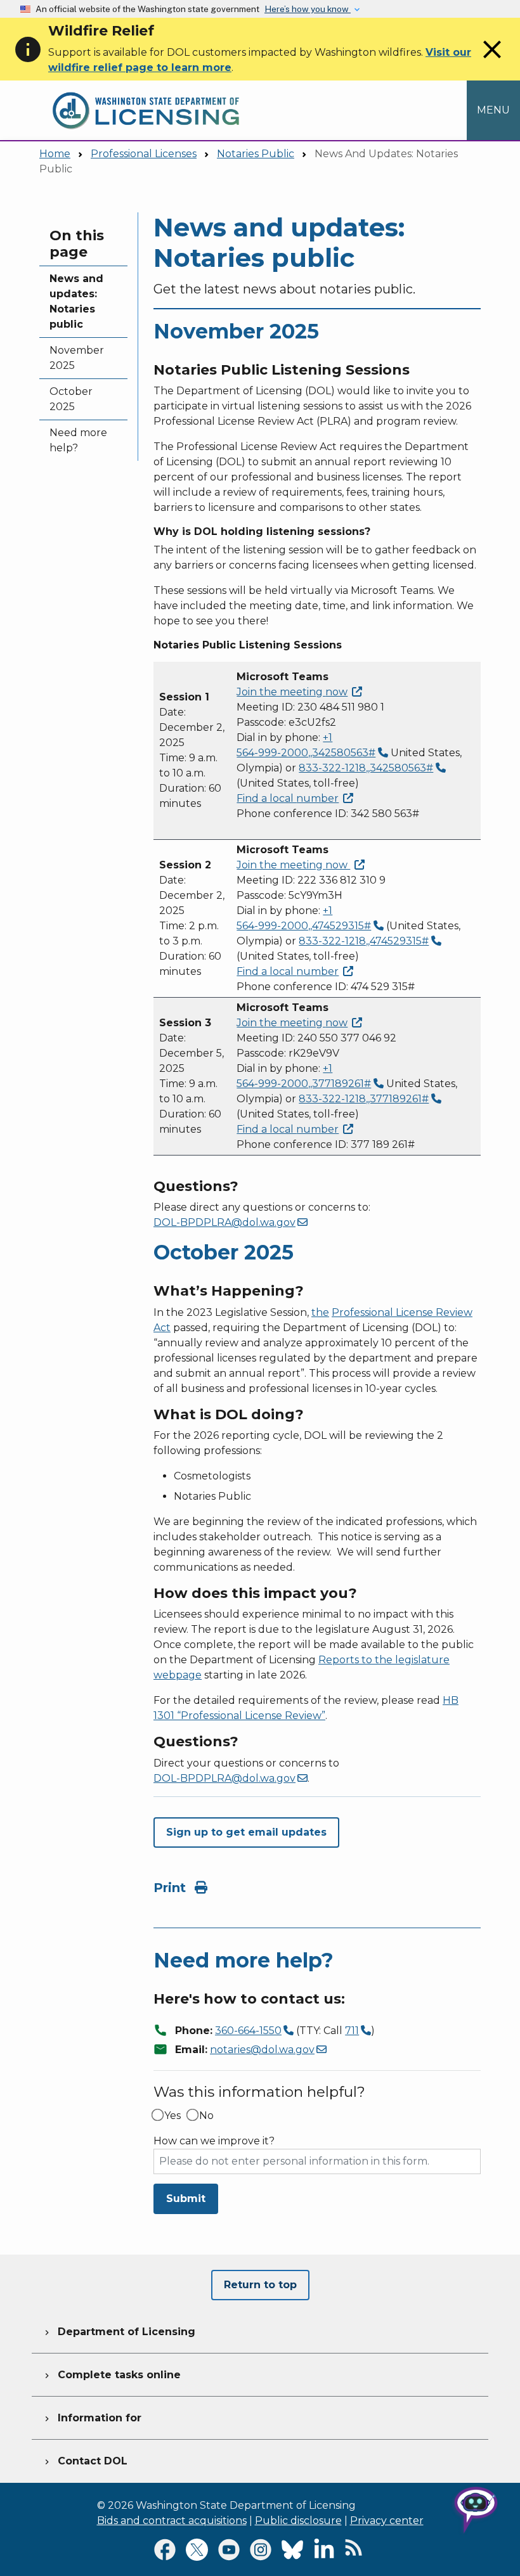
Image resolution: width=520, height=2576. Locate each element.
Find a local (288, 798)
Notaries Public (256, 154)
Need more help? (78, 440)
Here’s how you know (308, 9)
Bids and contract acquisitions (172, 2521)
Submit (186, 2199)
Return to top (260, 2285)
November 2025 (77, 358)
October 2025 (71, 399)
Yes (172, 2116)
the (320, 1312)
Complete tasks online (111, 2375)
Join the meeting (292, 692)
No (206, 2116)
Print (172, 1888)
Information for (92, 2418)
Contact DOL (85, 2461)
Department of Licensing (119, 2332)
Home (55, 154)
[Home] (146, 88)
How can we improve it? (214, 2141)
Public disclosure (298, 2521)
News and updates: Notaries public (76, 301)
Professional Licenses (144, 154)
